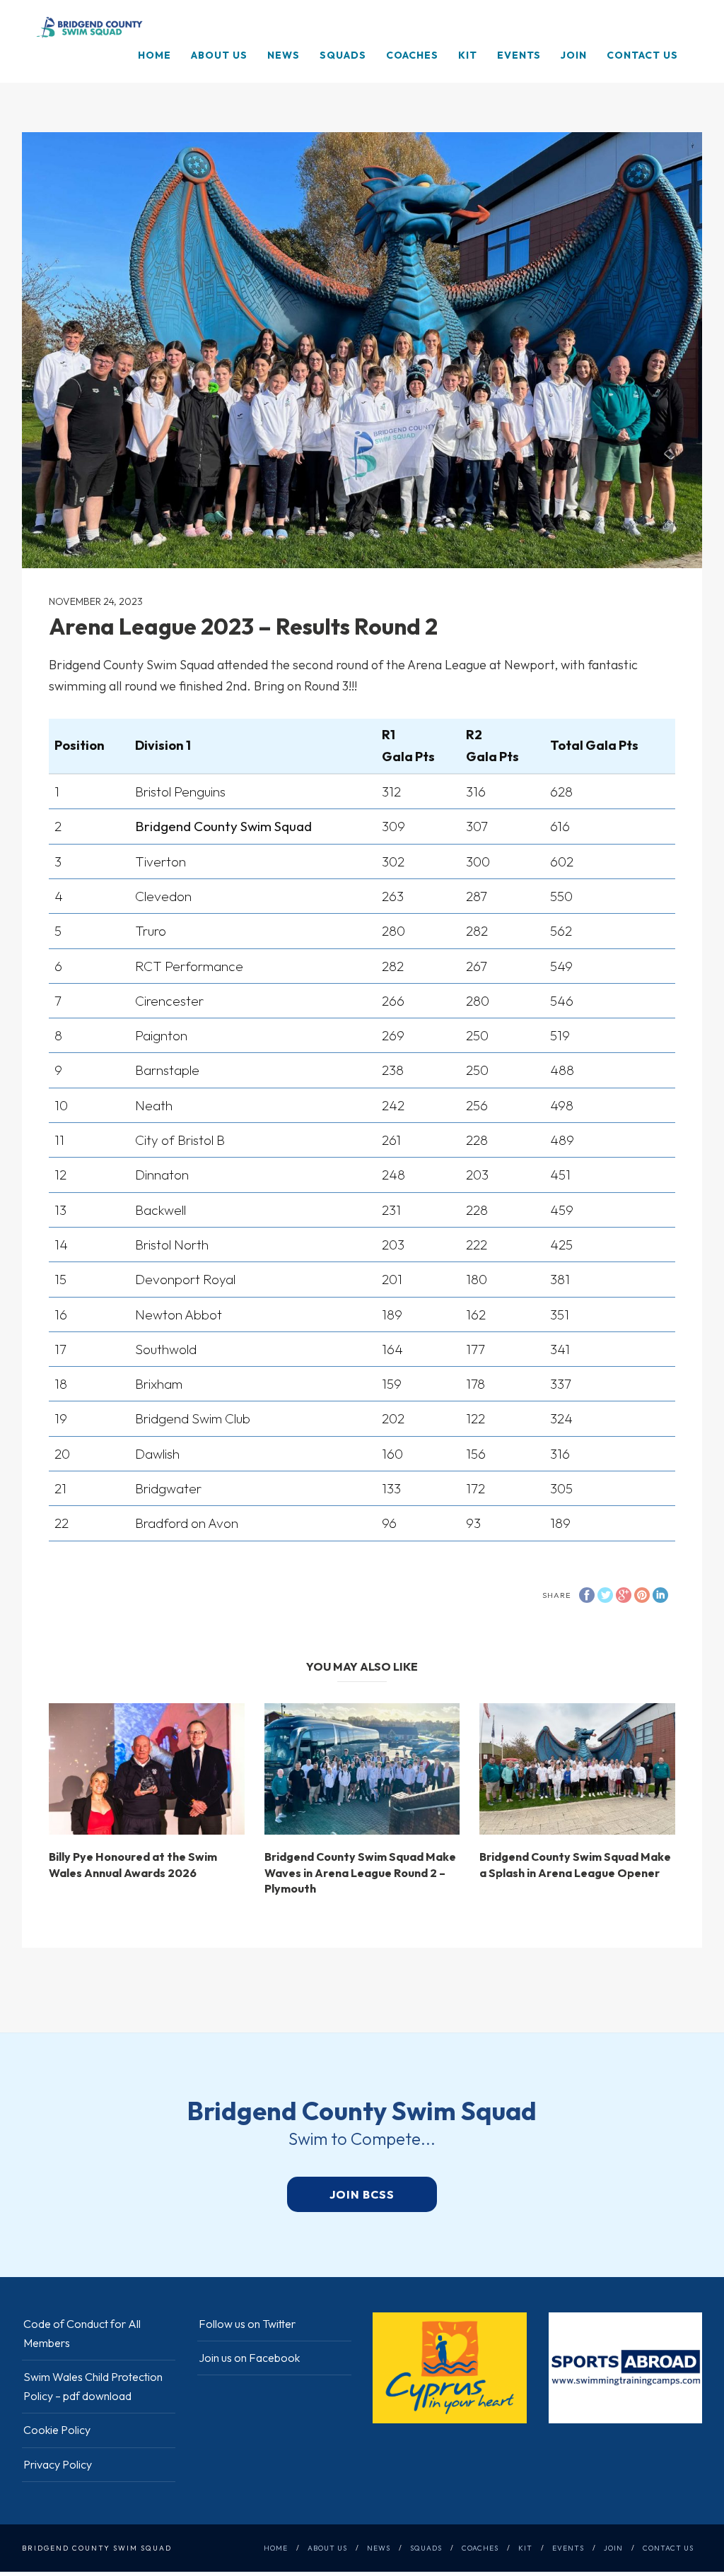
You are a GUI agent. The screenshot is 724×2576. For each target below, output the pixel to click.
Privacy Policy (58, 2464)
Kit (468, 55)
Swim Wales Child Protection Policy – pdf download (93, 2386)
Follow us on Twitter (247, 2324)
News (284, 55)
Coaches (412, 55)
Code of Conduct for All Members (82, 2333)
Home (154, 55)
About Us (219, 55)
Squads (343, 55)
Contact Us (642, 55)
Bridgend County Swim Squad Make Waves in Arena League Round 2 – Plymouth (360, 1872)
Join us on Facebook (249, 2358)
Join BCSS (362, 2194)
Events (519, 55)
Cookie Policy (57, 2430)
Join (574, 55)
